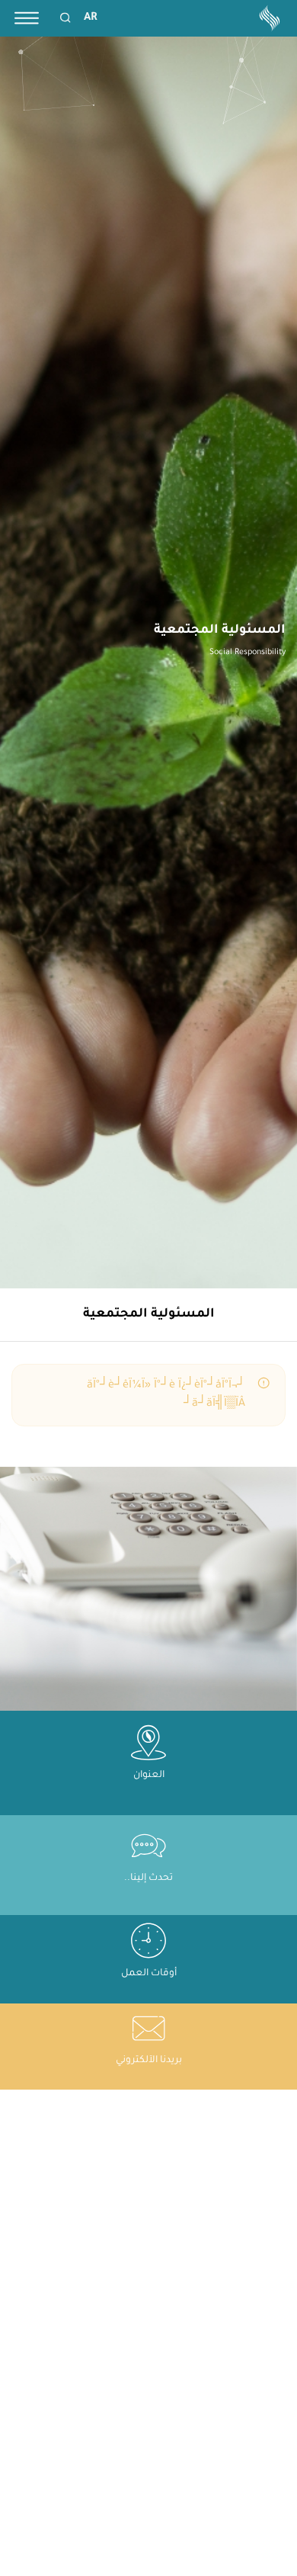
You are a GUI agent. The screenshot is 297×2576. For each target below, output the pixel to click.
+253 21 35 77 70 (133, 1907)
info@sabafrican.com (149, 2076)
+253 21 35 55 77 (135, 1893)
